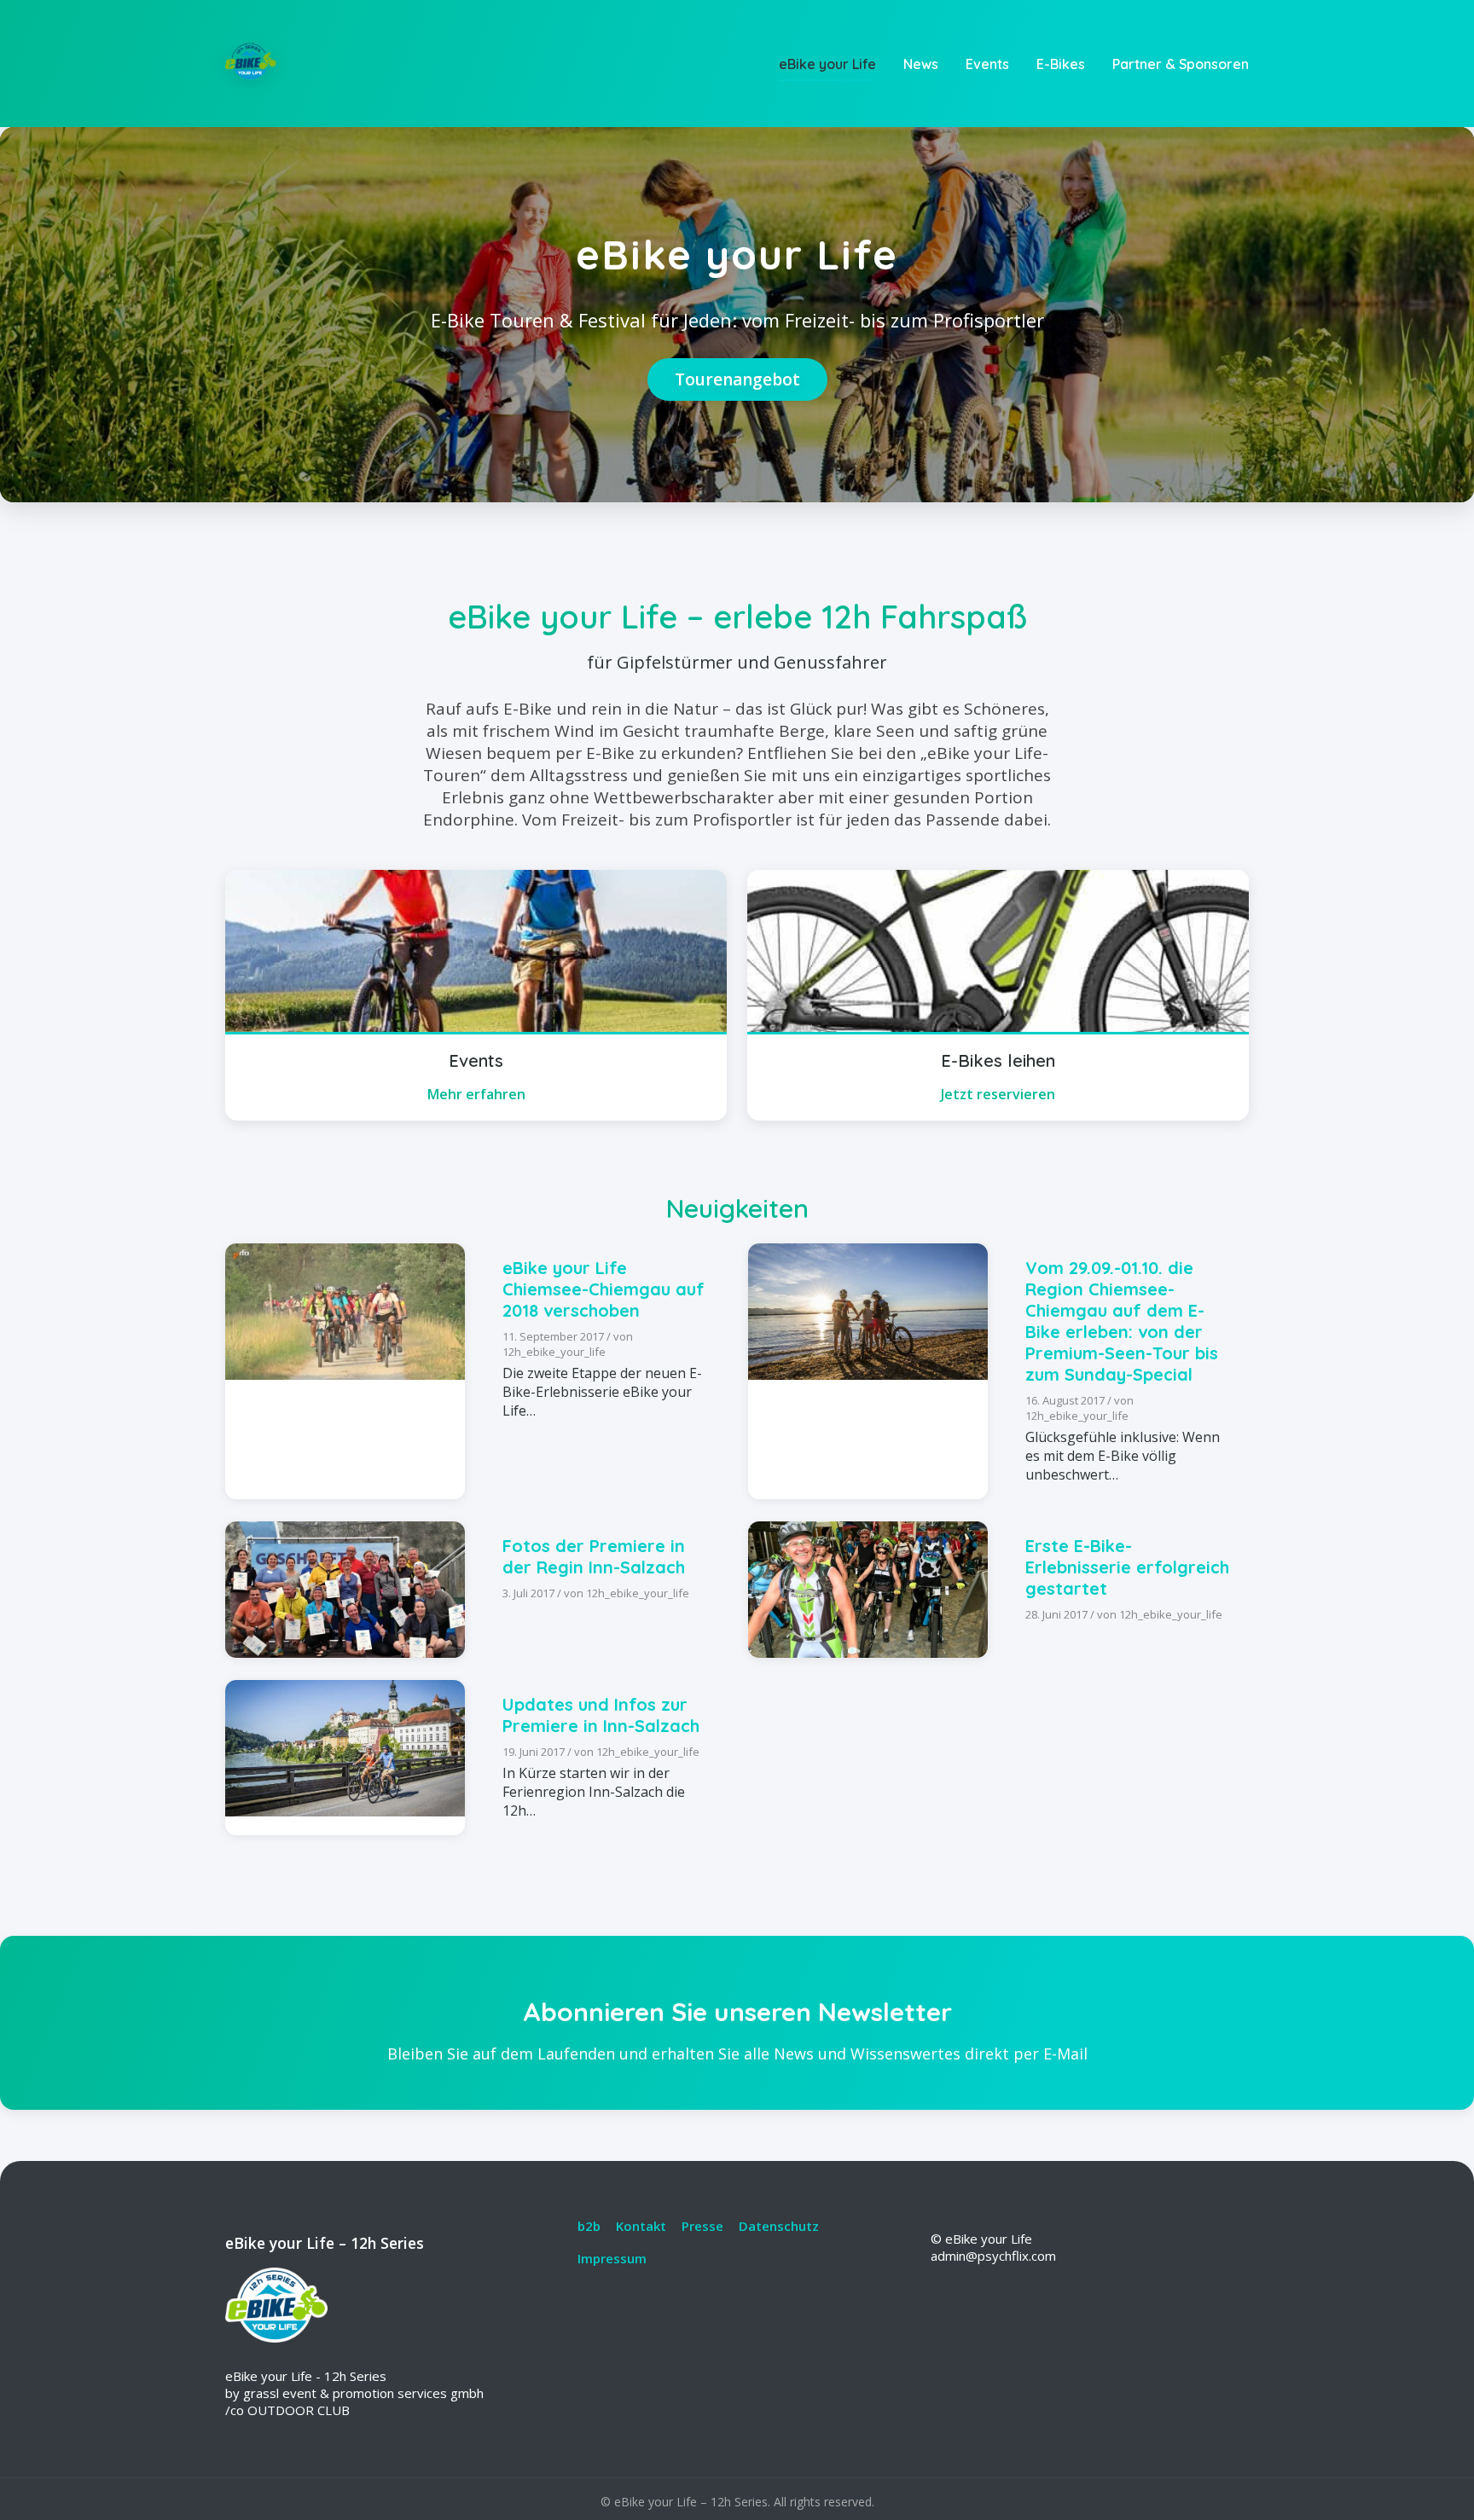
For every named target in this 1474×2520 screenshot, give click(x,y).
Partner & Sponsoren (1181, 64)
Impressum (612, 2258)
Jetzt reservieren (998, 1094)
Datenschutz (779, 2226)
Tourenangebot (737, 379)
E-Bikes (1061, 64)
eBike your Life (827, 64)
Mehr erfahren (476, 1094)
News (921, 64)
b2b (589, 2226)
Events (987, 64)
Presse (702, 2226)
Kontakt (641, 2226)
